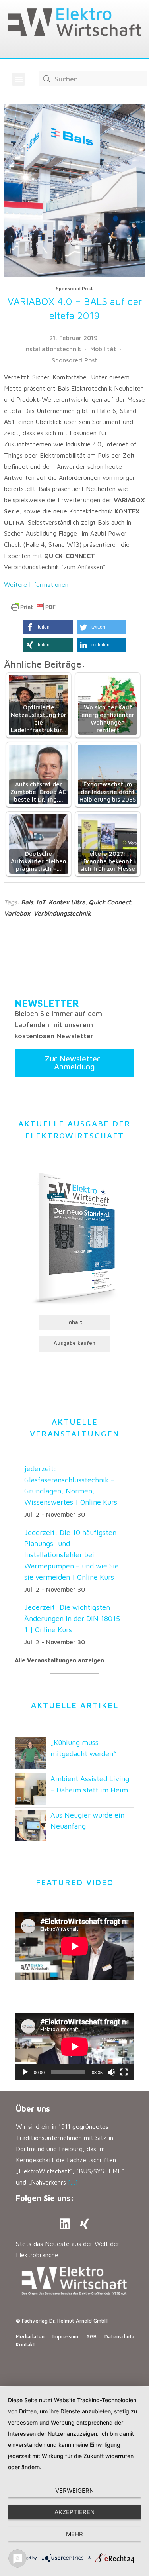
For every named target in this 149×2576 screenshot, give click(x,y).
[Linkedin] (65, 2224)
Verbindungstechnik (62, 913)
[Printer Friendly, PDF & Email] (33, 607)
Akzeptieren (74, 2512)
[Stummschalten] (111, 2072)
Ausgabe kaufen (74, 1343)
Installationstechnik (53, 349)
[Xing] (85, 2224)
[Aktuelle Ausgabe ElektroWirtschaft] (74, 1237)
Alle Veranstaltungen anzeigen (59, 1660)
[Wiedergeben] (25, 2072)
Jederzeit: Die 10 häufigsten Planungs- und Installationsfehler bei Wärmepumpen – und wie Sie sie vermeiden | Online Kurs (72, 1555)
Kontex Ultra (67, 902)
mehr (74, 2534)
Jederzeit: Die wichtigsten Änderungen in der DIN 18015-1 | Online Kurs (74, 1618)
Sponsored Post (74, 360)
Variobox (17, 913)
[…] (73, 2182)
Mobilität (103, 349)
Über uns (33, 2109)
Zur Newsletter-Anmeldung (74, 1062)
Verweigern (74, 2491)
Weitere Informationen (36, 584)
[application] (74, 2046)
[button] (18, 79)
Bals (27, 902)
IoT (41, 902)
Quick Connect (110, 902)
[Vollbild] (124, 2072)
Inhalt (75, 1322)
